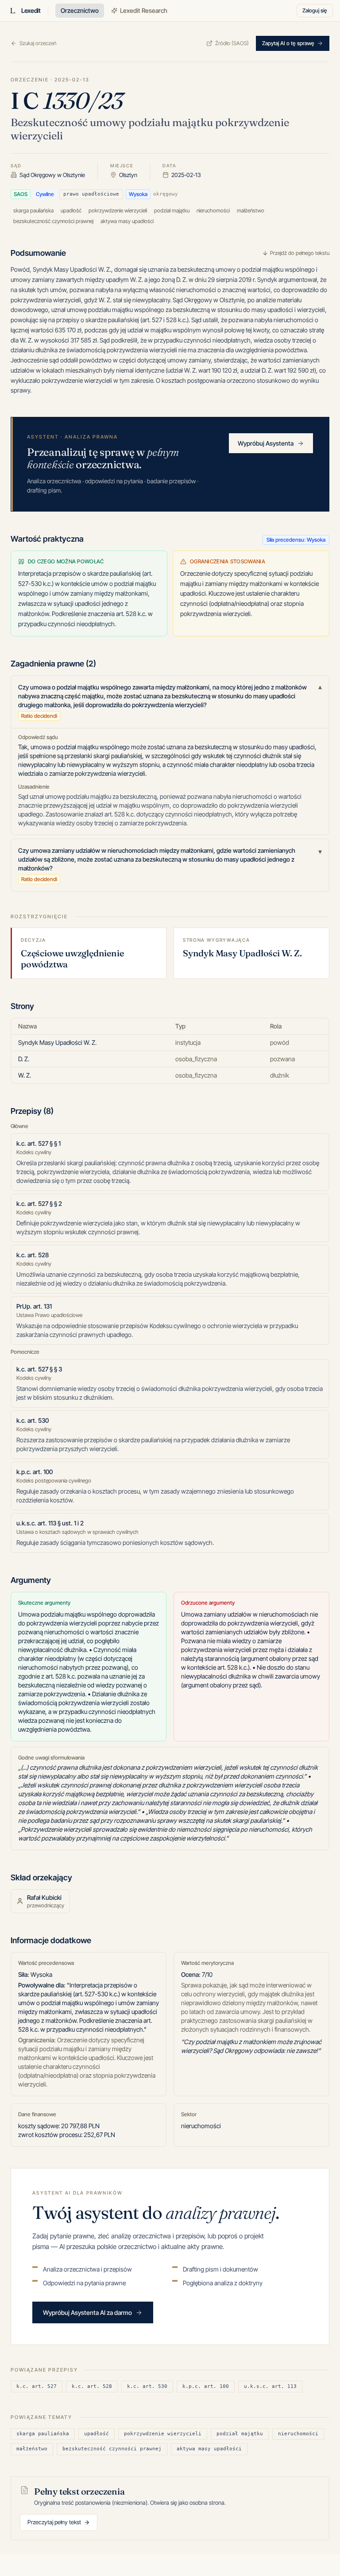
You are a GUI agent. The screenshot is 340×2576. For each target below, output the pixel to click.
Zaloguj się (315, 10)
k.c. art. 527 (37, 2386)
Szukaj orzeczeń (38, 43)
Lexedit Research (144, 10)
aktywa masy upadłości (209, 2449)
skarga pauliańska (43, 2434)
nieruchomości (298, 2434)
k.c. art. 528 (92, 2386)
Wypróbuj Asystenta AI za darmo (87, 2312)
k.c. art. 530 (147, 2386)
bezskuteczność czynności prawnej (112, 2449)
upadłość (97, 2434)
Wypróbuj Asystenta (266, 443)
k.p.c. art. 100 (206, 2386)
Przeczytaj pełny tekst (54, 2522)
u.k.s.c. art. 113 (270, 2386)
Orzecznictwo (80, 10)
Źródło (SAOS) (232, 43)
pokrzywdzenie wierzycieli (163, 2434)
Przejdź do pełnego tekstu (300, 253)
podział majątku (240, 2434)
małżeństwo (32, 2449)
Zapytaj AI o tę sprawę (288, 43)
